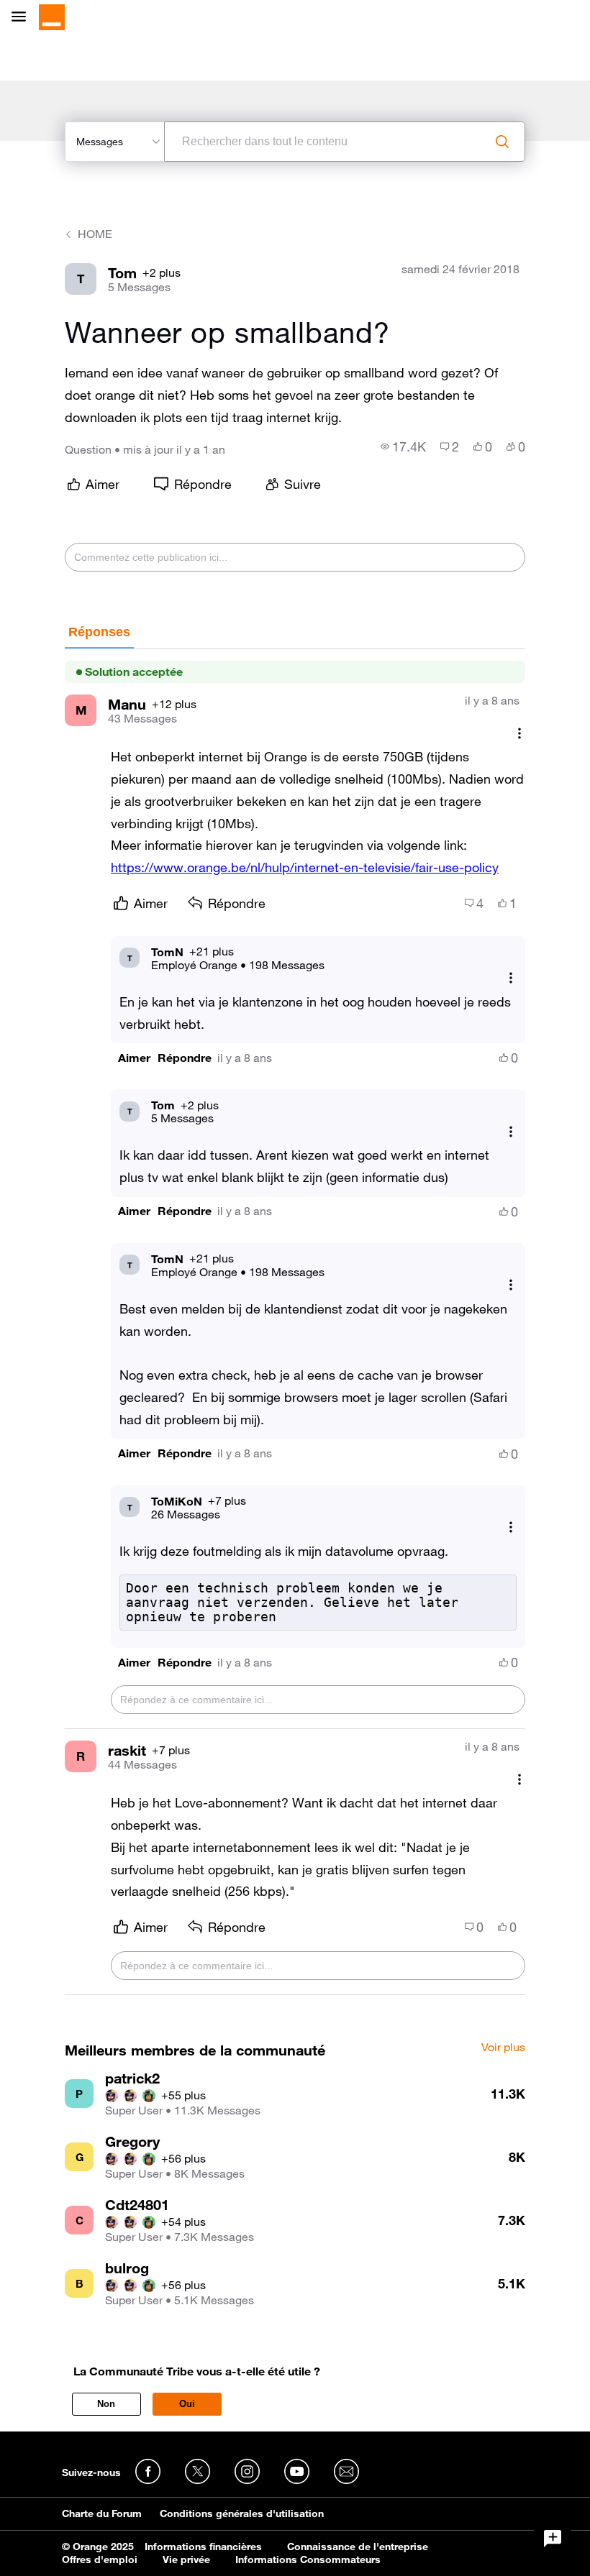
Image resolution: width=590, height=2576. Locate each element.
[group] (403, 446)
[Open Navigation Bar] (23, 18)
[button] (134, 1058)
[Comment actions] (519, 733)
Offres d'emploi (100, 2559)
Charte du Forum (102, 2513)
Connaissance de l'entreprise (358, 2547)
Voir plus (503, 2048)
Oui (187, 2404)
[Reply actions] (511, 978)
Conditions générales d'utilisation (242, 2513)
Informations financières (203, 2547)
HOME (95, 234)
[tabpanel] (295, 1322)
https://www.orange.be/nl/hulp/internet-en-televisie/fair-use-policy (305, 867)
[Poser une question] (553, 2539)
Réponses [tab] (99, 632)
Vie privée (186, 2559)
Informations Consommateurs (308, 2559)
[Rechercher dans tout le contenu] (502, 142)
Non (106, 2404)
